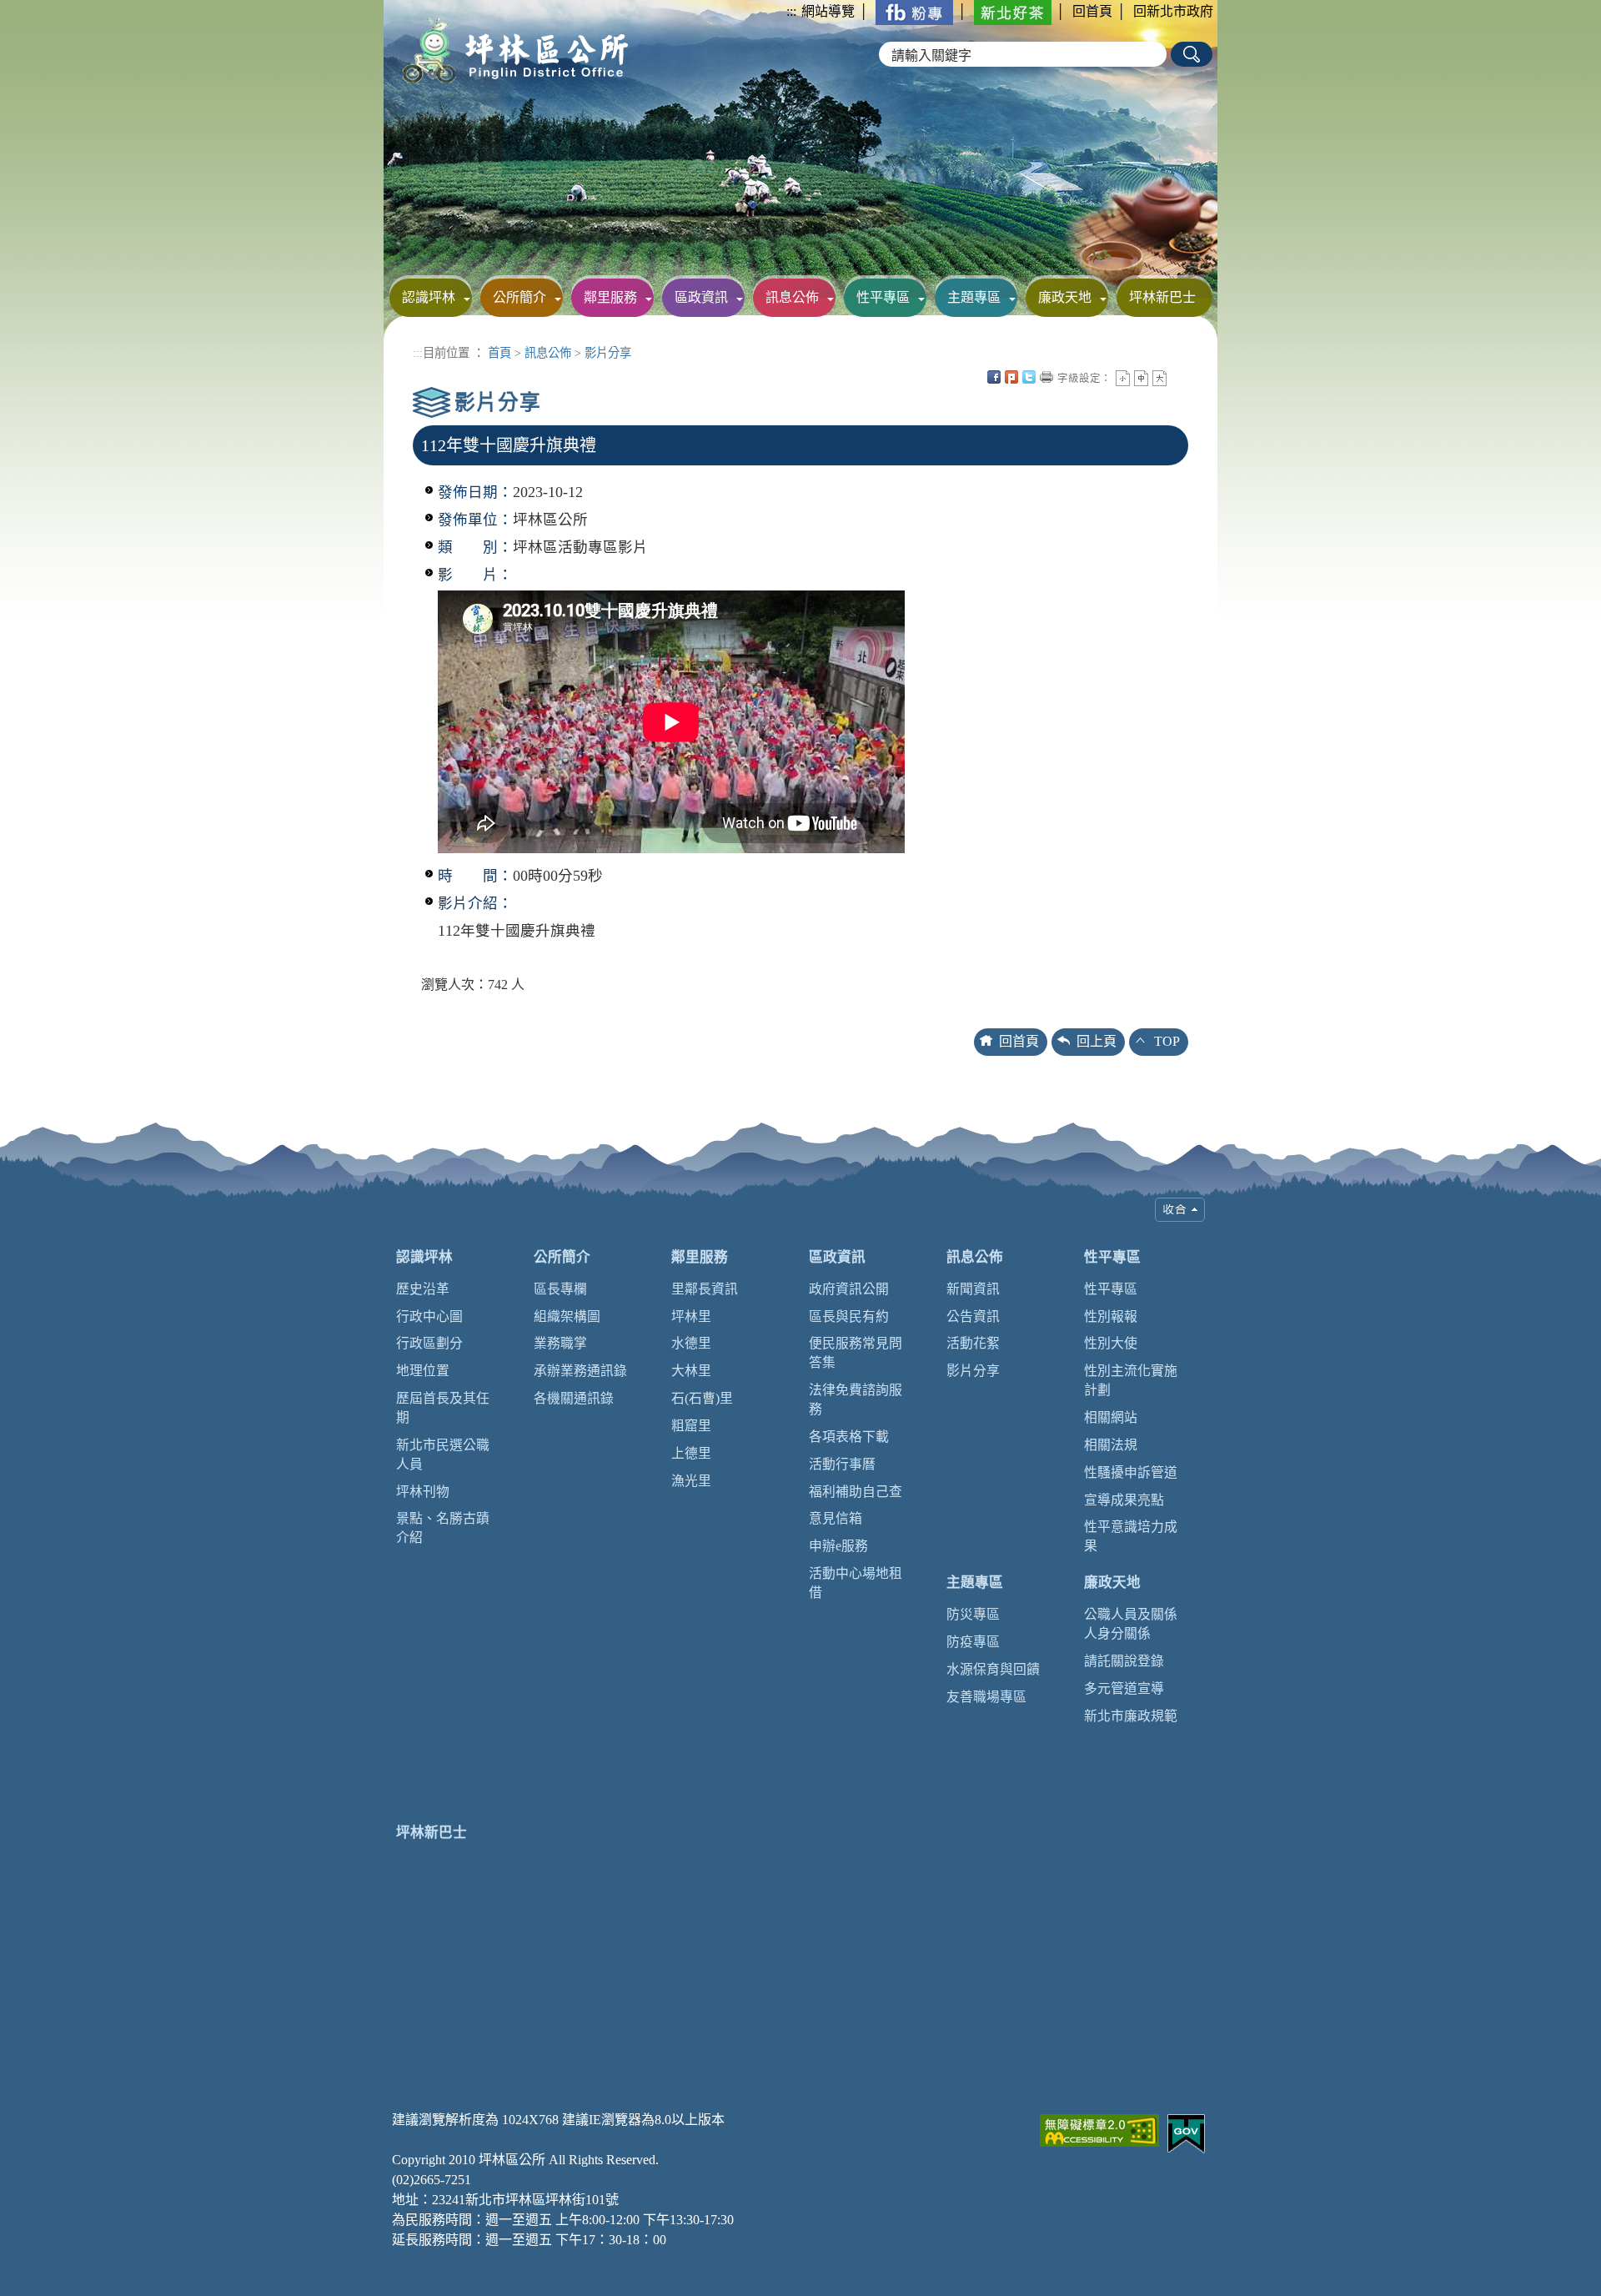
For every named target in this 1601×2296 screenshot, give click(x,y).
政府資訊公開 (849, 1289)
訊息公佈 (792, 297)
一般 (1141, 378)
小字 (1123, 378)
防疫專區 (973, 1642)
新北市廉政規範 (1131, 1716)
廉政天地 (1065, 297)
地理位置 (423, 1371)
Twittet (1029, 377)
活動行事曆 (842, 1464)
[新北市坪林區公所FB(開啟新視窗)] (914, 11)
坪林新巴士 (1162, 297)
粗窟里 (691, 1426)
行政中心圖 (429, 1316)
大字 (1159, 378)
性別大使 (1111, 1343)
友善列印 (1046, 377)
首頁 (499, 353)
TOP (1167, 1041)
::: (791, 11)
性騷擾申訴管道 (1131, 1472)
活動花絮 (973, 1343)
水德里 (691, 1343)
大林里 (691, 1371)
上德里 (691, 1453)
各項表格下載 (849, 1437)
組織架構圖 (567, 1316)
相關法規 (1111, 1445)
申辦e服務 (838, 1546)
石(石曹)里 (702, 1398)
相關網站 (1111, 1417)
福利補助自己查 (856, 1492)
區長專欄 (560, 1289)
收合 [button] (1180, 1210)
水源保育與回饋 (993, 1669)
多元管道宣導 (1124, 1688)
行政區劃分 (429, 1343)
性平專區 (883, 297)
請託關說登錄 (1124, 1661)
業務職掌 (560, 1343)
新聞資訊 (973, 1289)
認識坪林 (429, 297)
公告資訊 (973, 1316)
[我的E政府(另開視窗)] (1186, 2132)
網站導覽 (828, 11)
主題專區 (974, 297)
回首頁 (1092, 11)
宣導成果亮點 (1124, 1500)
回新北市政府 (1173, 11)
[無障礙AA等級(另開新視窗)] (1099, 2129)
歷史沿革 (423, 1289)
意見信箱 (836, 1518)
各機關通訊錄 (574, 1398)
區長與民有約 (849, 1316)
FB (994, 377)
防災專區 (973, 1614)
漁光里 (691, 1481)
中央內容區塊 (1177, 377)
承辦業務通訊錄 (580, 1371)
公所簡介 (519, 297)
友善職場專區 (986, 1697)
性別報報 (1111, 1316)
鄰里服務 (610, 297)
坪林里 (691, 1316)
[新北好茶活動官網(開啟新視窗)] (1013, 11)
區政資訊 (701, 297)
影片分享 (608, 353)
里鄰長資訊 (705, 1289)
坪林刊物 (423, 1492)
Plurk (1011, 377)
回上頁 (1097, 1041)
